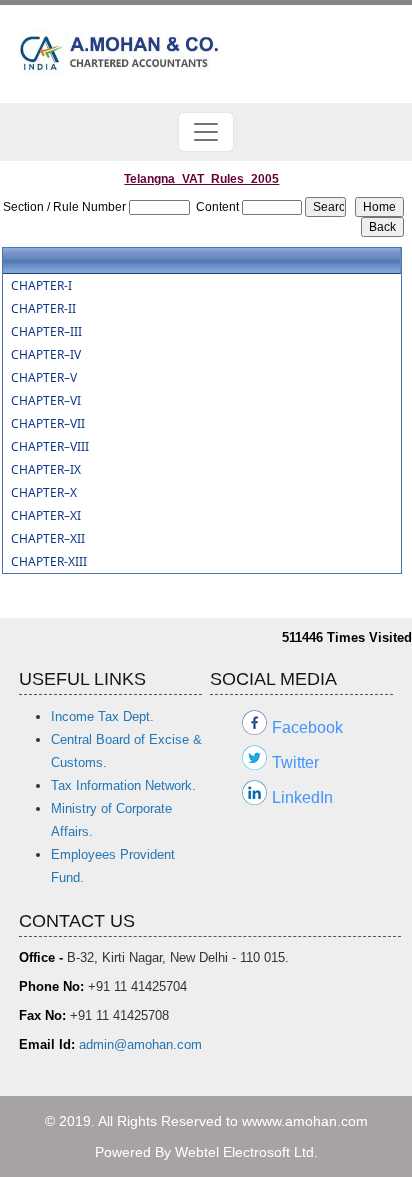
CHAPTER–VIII (50, 447)
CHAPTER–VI (46, 401)
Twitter (295, 762)
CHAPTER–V (44, 378)
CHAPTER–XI (46, 516)
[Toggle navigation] (206, 132)
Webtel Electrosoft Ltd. (246, 1152)
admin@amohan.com (140, 1044)
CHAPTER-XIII (49, 562)
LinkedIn (302, 797)
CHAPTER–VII (48, 424)
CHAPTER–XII (48, 539)
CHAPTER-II (43, 309)
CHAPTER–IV (46, 355)
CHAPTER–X (44, 493)
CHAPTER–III (46, 332)
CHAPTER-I (41, 286)
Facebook (307, 727)
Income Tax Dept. (102, 716)
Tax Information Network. (123, 785)
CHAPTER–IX (46, 470)
